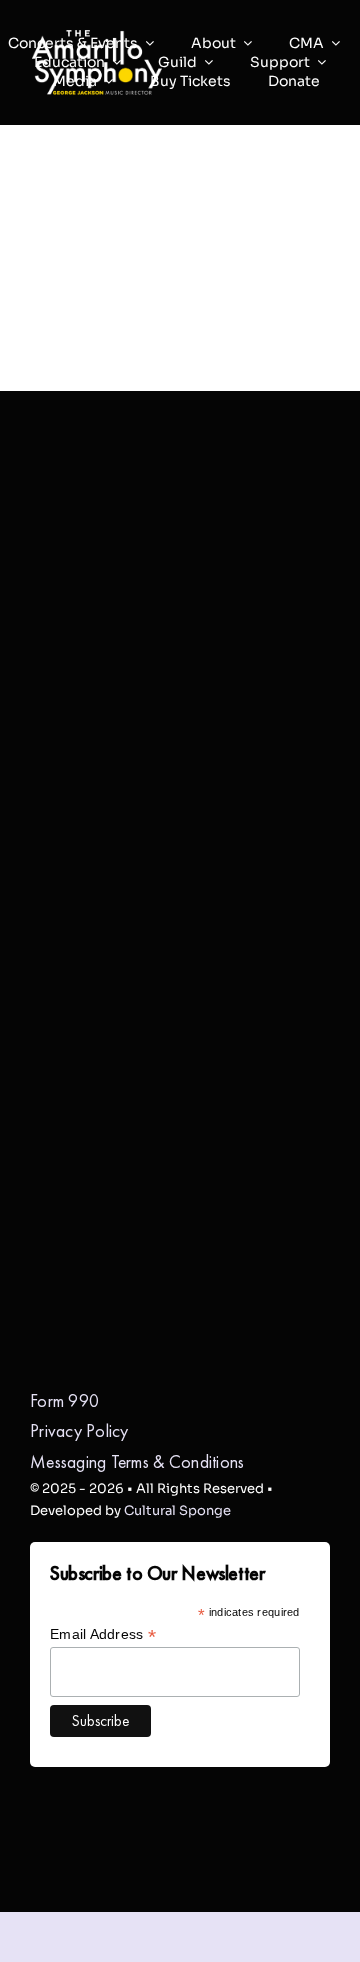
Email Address (103, 1634)
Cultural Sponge (177, 1510)
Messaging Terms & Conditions (137, 1461)
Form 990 (64, 1400)
